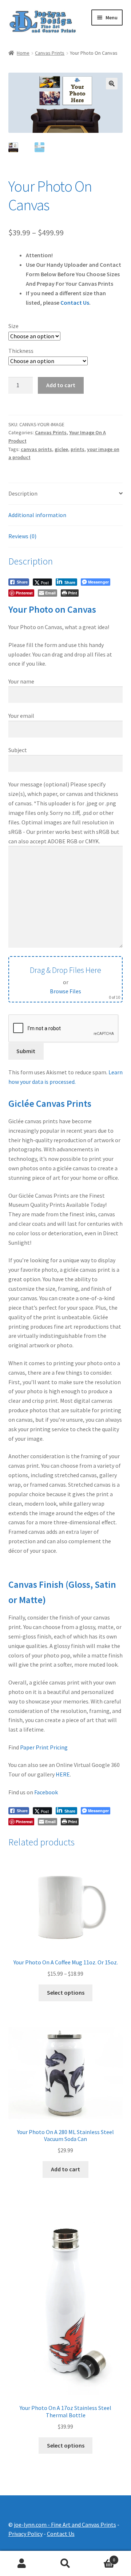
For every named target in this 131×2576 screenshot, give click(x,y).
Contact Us (75, 303)
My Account (22, 2564)
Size (13, 326)
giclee (61, 449)
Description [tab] (23, 493)
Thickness (21, 351)
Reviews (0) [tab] (22, 536)
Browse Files (65, 991)
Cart (101, 2557)
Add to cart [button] (65, 2169)
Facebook (46, 1792)
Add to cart (61, 385)
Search (65, 2564)
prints (78, 449)
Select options (66, 1992)
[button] (112, 84)
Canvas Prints (50, 53)
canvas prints (36, 449)
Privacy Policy (25, 2534)
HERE (63, 1774)
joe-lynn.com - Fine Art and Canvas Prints (65, 2525)
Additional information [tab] (37, 515)
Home (23, 53)
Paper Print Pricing (44, 1747)
